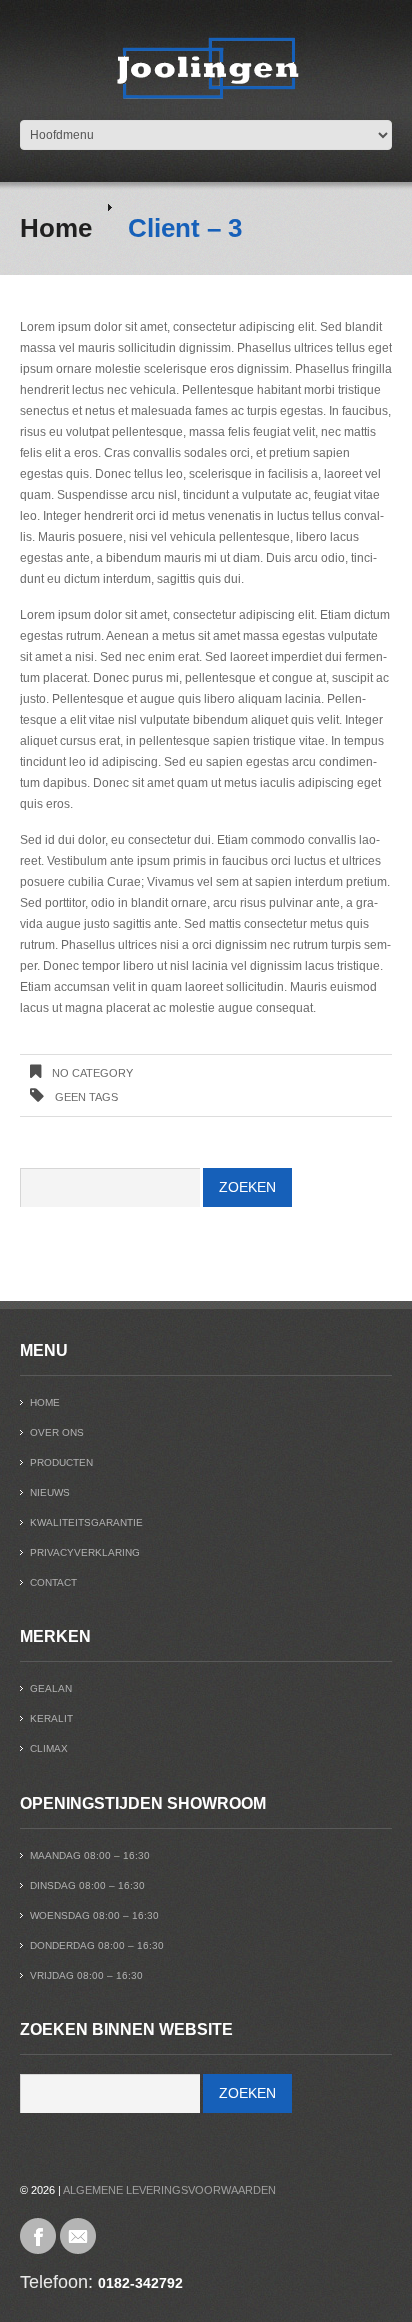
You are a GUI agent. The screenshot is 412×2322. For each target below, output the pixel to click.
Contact (53, 1582)
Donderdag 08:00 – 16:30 (97, 1945)
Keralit (51, 1718)
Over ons (57, 1432)
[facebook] (38, 2236)
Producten (61, 1462)
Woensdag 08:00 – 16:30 (94, 1915)
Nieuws (50, 1492)
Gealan (51, 1688)
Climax (49, 1748)
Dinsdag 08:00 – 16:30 (87, 1885)
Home (56, 228)
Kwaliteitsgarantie (86, 1522)
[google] (78, 2236)
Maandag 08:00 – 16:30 (90, 1855)
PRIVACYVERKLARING (85, 1552)
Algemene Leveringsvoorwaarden (169, 2190)
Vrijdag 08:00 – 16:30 (86, 1975)
